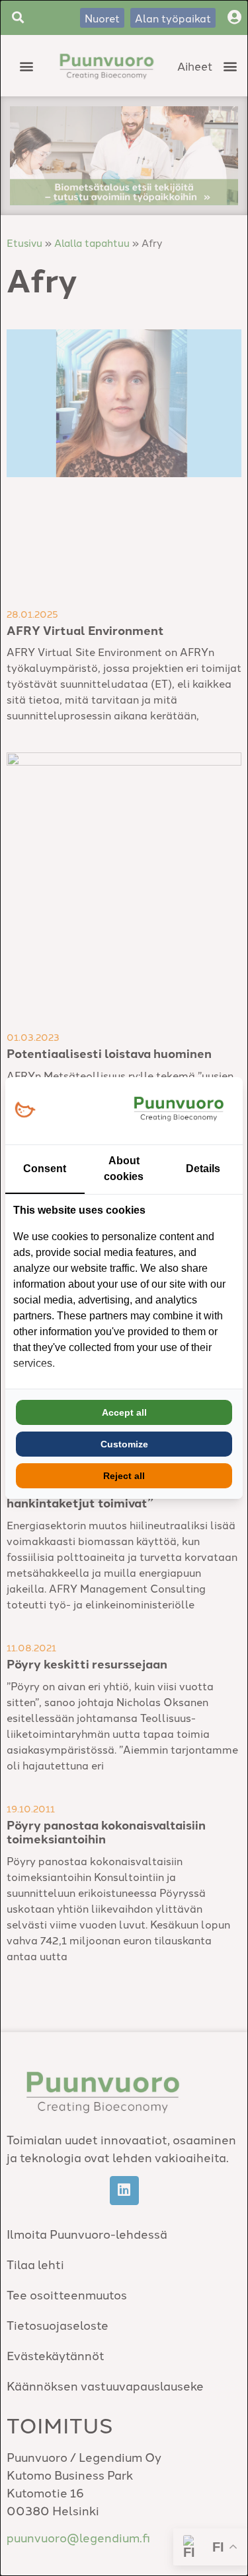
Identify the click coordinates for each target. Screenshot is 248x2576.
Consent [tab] (45, 1169)
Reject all (124, 1476)
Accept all (124, 1412)
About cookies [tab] (124, 1169)
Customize (124, 1444)
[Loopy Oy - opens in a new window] (25, 1110)
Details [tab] (203, 1169)
